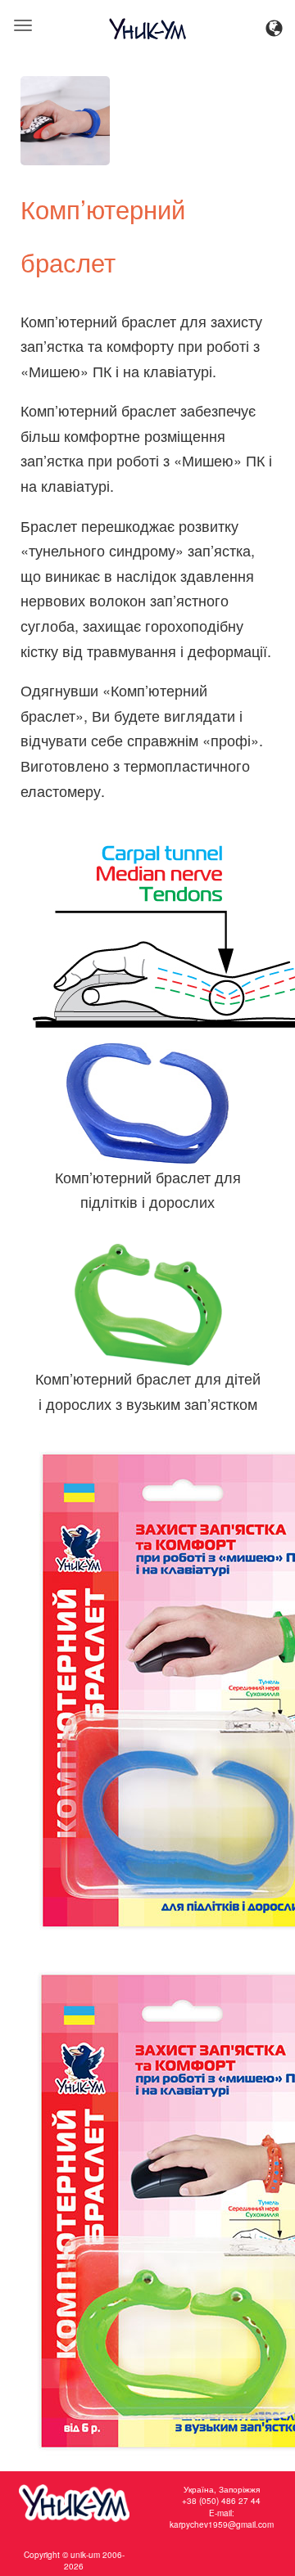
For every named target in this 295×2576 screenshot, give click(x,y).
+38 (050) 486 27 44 (221, 2501)
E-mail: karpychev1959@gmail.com (222, 2519)
